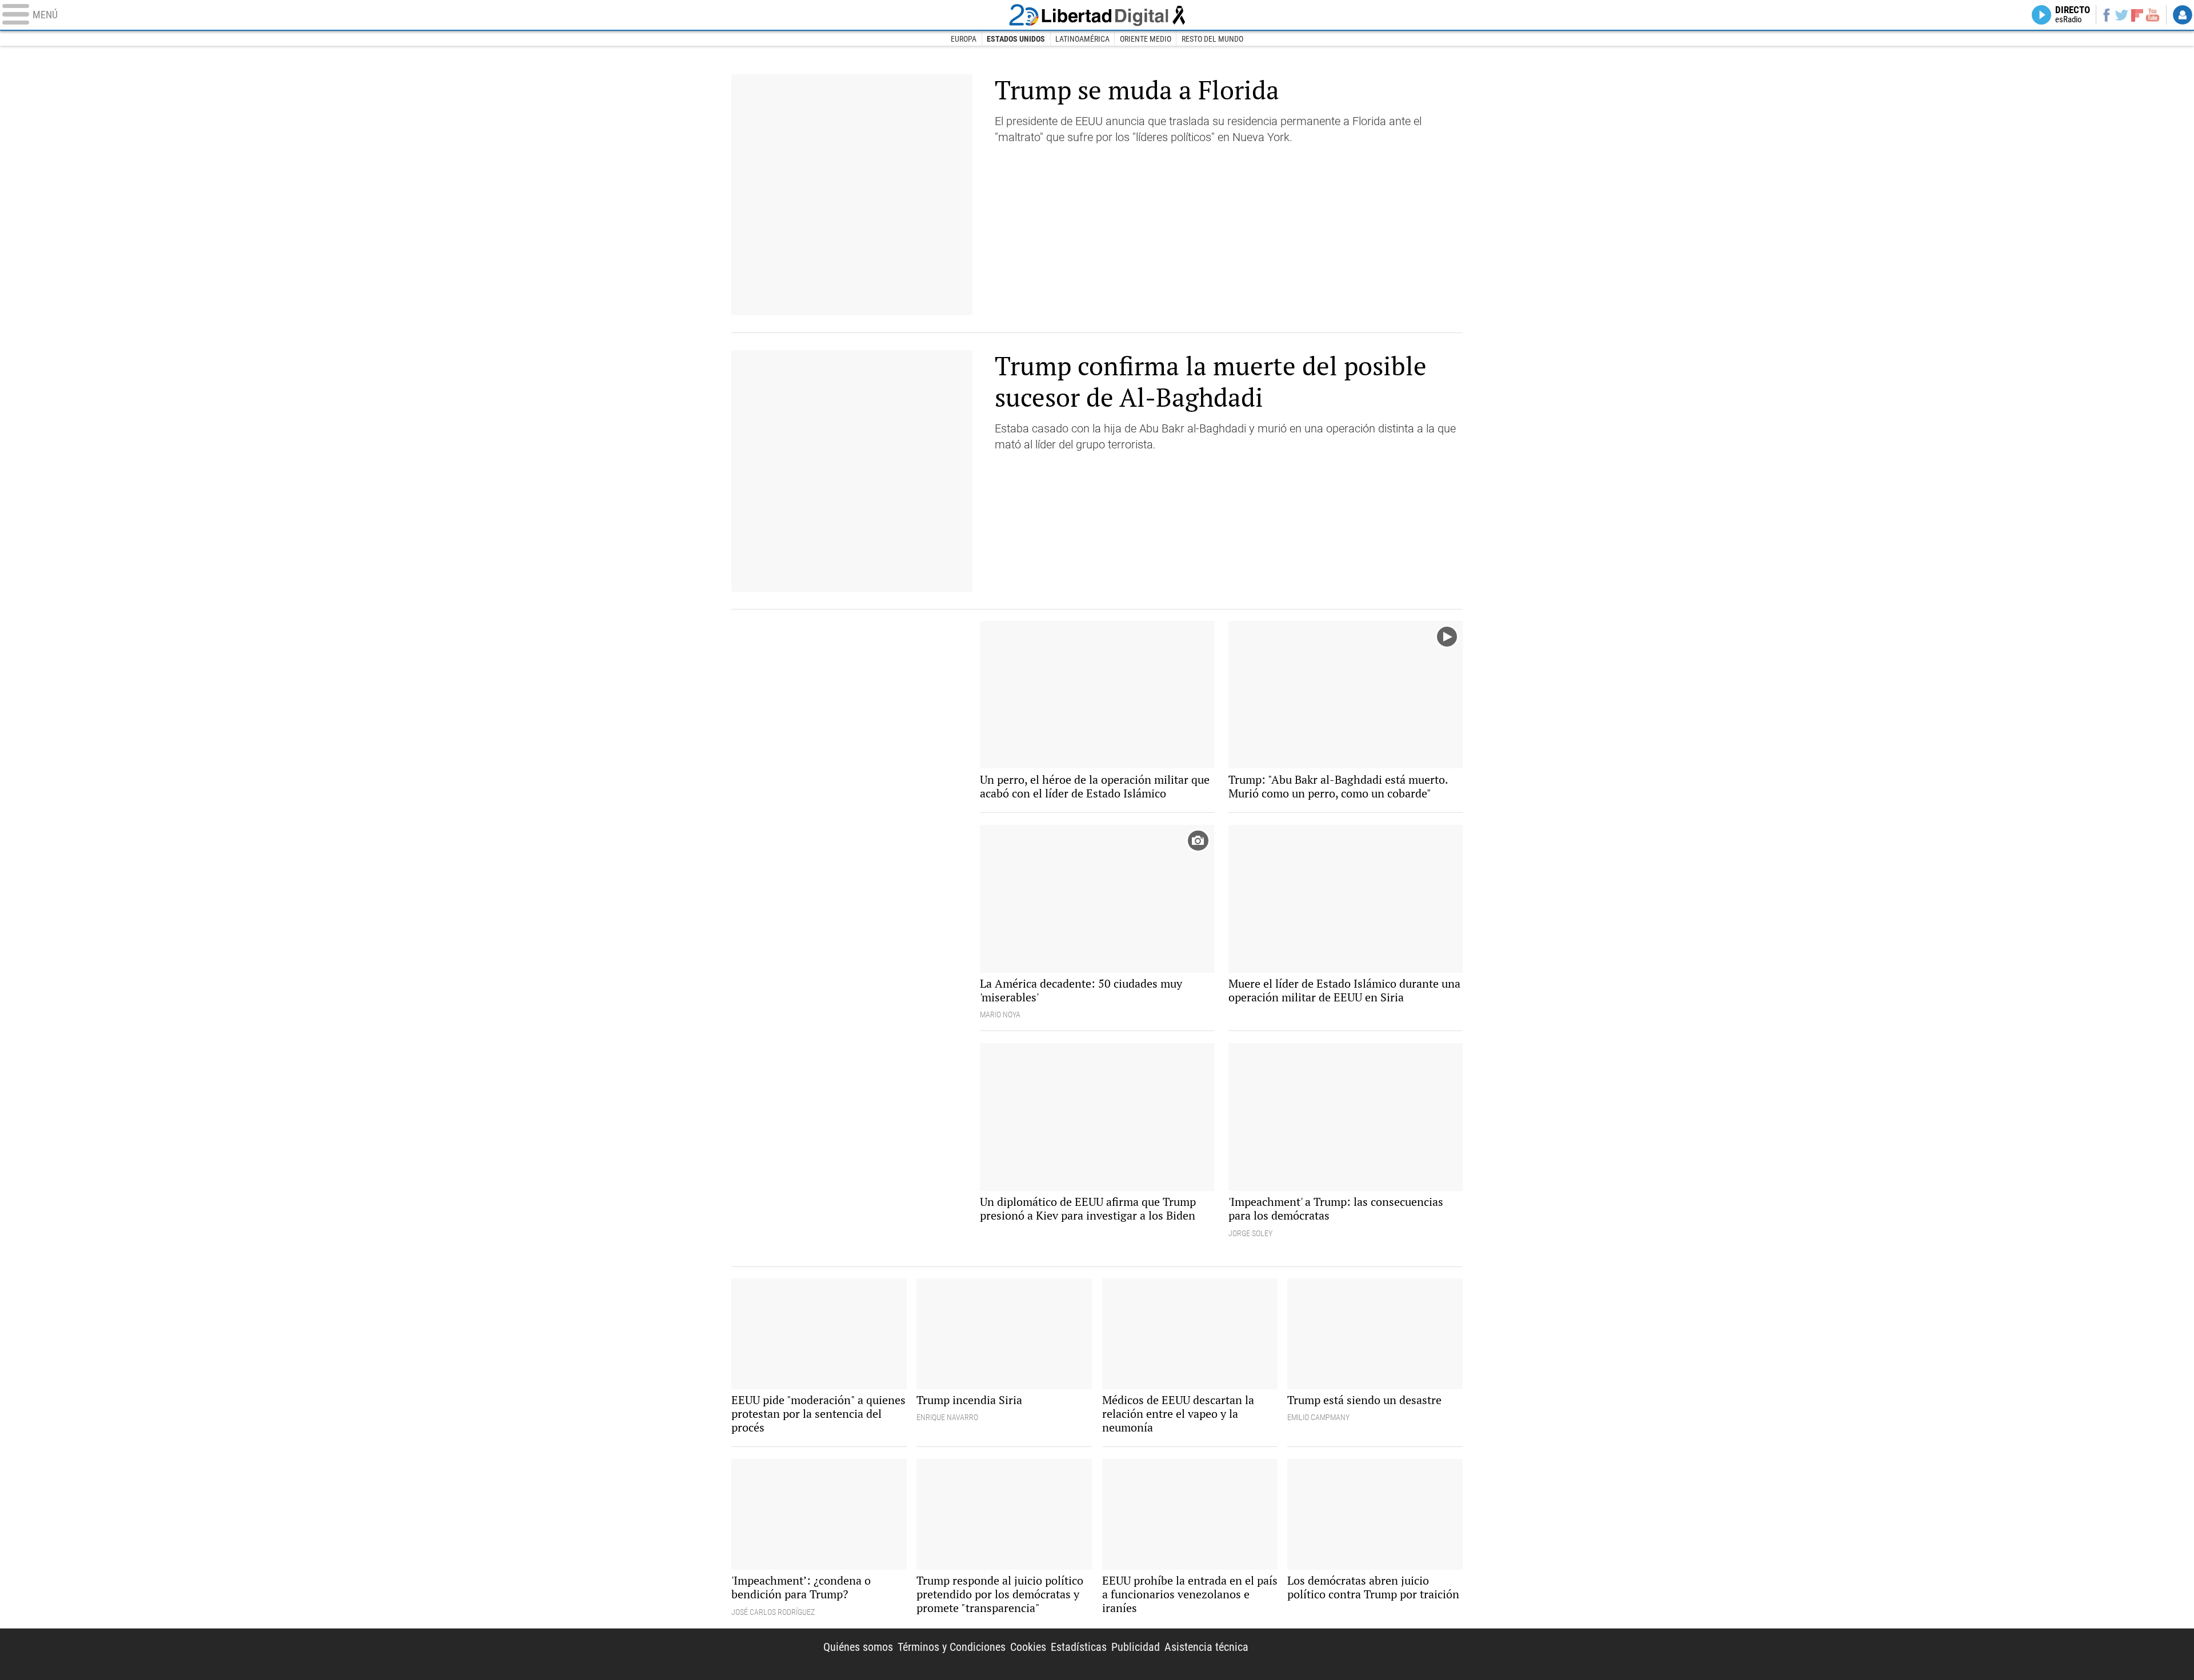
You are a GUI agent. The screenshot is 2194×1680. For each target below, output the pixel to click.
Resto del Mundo (1212, 39)
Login (2183, 15)
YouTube (2153, 15)
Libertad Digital (1097, 15)
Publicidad (1136, 1647)
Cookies (1028, 1647)
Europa (964, 39)
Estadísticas (1079, 1647)
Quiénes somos (858, 1647)
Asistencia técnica (1206, 1647)
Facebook (2106, 15)
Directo (2073, 15)
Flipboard (2137, 15)
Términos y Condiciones (952, 1647)
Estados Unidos (1016, 39)
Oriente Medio (1146, 39)
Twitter (2122, 15)
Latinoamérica (1082, 39)
